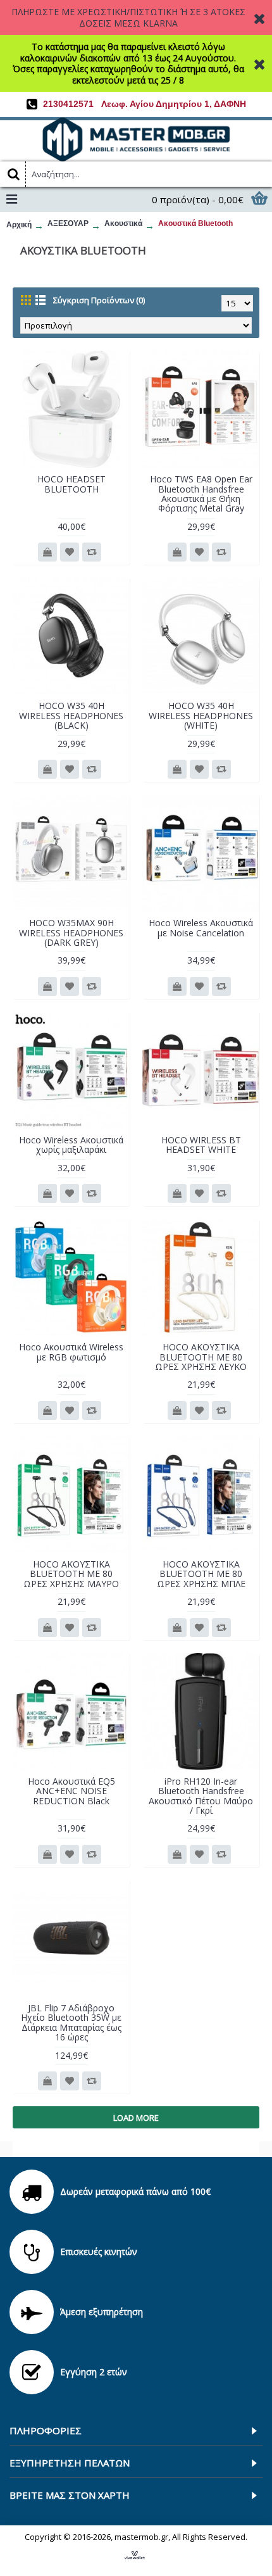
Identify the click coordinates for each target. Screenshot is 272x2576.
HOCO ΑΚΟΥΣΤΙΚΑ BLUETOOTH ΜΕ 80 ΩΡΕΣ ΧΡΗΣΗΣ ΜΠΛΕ (201, 1574)
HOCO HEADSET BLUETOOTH (71, 484)
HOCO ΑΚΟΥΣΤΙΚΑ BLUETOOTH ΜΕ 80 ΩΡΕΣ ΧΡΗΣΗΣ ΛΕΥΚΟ (201, 1357)
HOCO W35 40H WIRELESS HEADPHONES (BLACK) (71, 715)
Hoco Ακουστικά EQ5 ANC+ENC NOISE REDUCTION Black (71, 1791)
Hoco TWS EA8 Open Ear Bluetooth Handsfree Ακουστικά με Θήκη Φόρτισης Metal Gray (201, 493)
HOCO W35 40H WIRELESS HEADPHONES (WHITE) (201, 715)
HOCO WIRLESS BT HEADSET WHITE (201, 1145)
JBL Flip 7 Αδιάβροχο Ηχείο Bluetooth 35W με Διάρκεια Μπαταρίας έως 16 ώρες (71, 2022)
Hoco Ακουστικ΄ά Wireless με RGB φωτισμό (71, 1352)
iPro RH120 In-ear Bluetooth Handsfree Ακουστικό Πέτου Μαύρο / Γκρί (201, 1796)
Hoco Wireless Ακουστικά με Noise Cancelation (201, 927)
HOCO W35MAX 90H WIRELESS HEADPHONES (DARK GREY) (71, 933)
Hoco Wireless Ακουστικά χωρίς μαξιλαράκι (71, 1145)
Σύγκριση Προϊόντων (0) (99, 300)
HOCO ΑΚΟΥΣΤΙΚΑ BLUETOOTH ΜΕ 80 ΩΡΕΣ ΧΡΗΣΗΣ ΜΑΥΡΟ (71, 1574)
